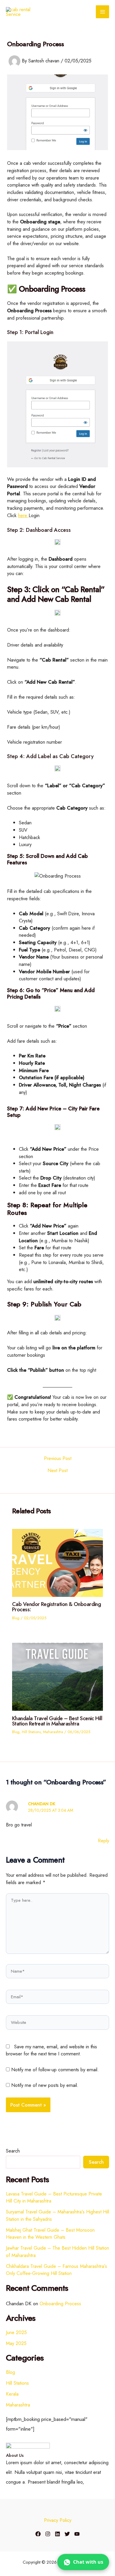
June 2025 (16, 2332)
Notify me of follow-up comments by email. (55, 2070)
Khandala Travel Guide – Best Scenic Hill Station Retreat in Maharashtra (57, 1721)
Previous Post (58, 1458)
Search (13, 2151)
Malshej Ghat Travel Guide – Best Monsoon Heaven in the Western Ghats (50, 2234)
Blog (16, 1618)
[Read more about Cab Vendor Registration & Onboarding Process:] (57, 1562)
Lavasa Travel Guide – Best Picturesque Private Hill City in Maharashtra (54, 2197)
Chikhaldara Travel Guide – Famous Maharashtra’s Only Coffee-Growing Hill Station (56, 2270)
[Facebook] (38, 2534)
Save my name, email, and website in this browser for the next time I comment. (51, 2050)
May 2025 (16, 2343)
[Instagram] (48, 2534)
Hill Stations (31, 1732)
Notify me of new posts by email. (45, 2085)
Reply (103, 1841)
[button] (83, 2562)
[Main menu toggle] (102, 12)
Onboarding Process (60, 2303)
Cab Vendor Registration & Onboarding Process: (56, 1607)
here (23, 515)
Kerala (12, 2394)
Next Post (57, 1470)
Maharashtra (53, 1732)
